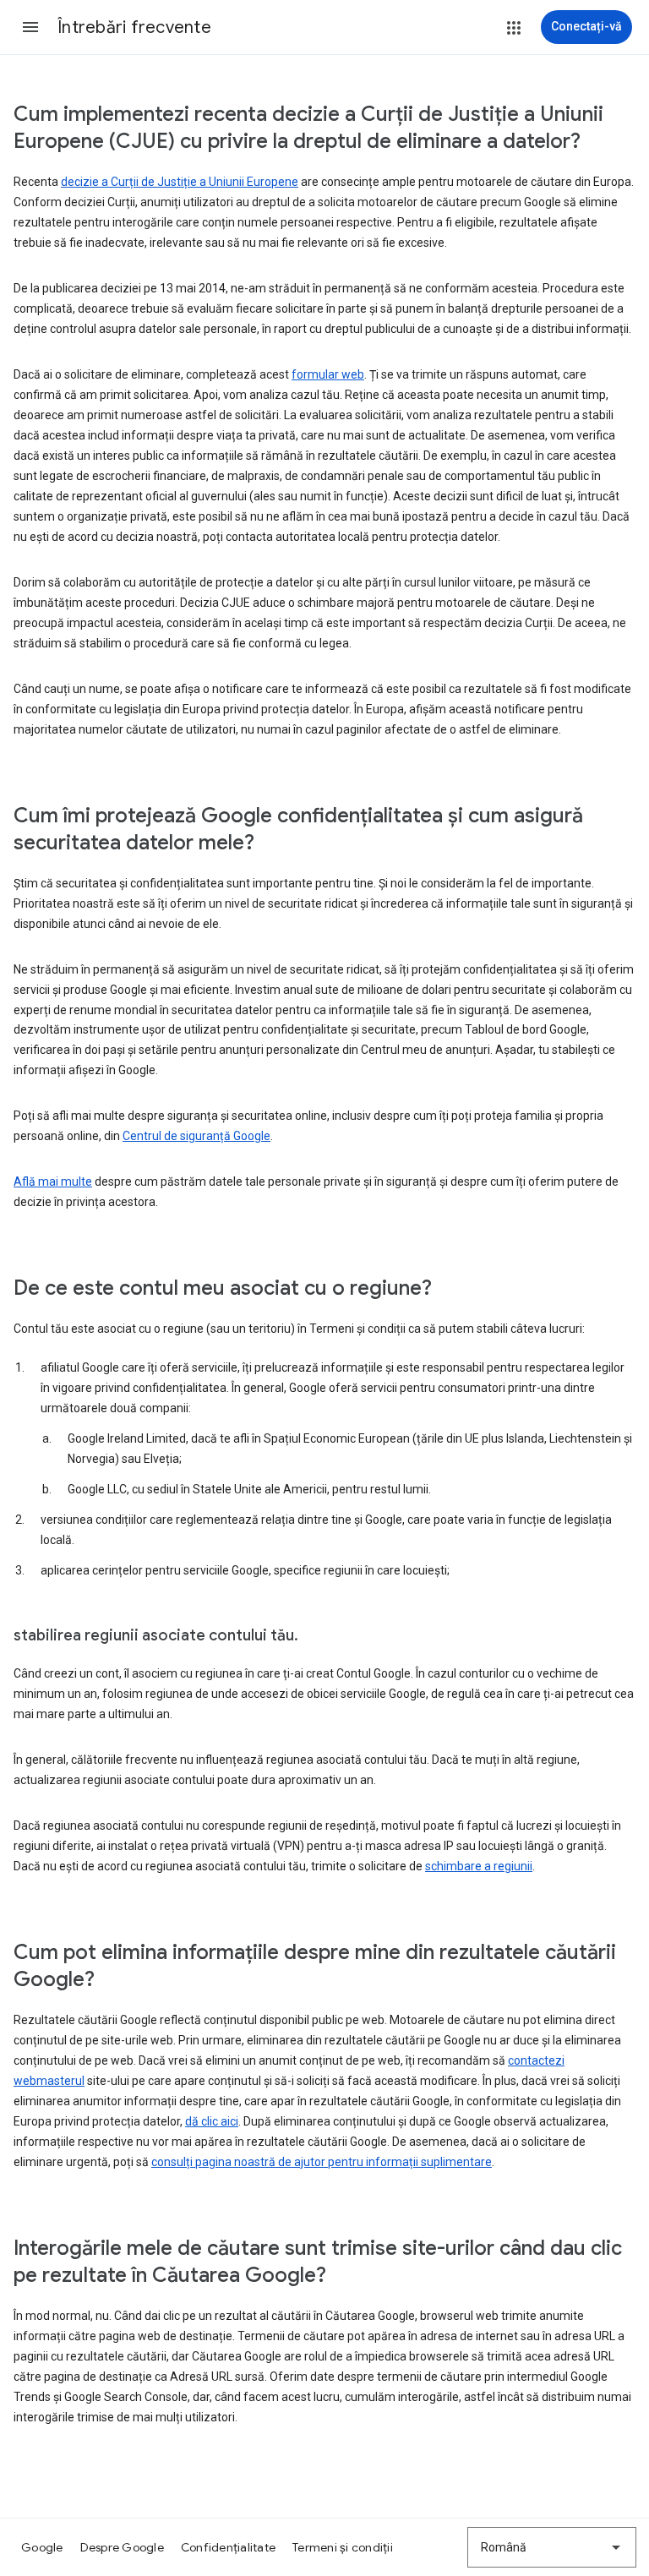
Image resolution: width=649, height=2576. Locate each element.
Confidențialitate (228, 2547)
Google (42, 2547)
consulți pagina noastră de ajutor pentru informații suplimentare (322, 2162)
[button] (30, 27)
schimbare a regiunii (479, 1866)
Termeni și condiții (343, 2547)
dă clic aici (212, 2121)
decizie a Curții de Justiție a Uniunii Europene (180, 182)
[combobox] (552, 2547)
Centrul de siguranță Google (196, 1136)
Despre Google (122, 2547)
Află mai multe (53, 1182)
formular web (328, 374)
